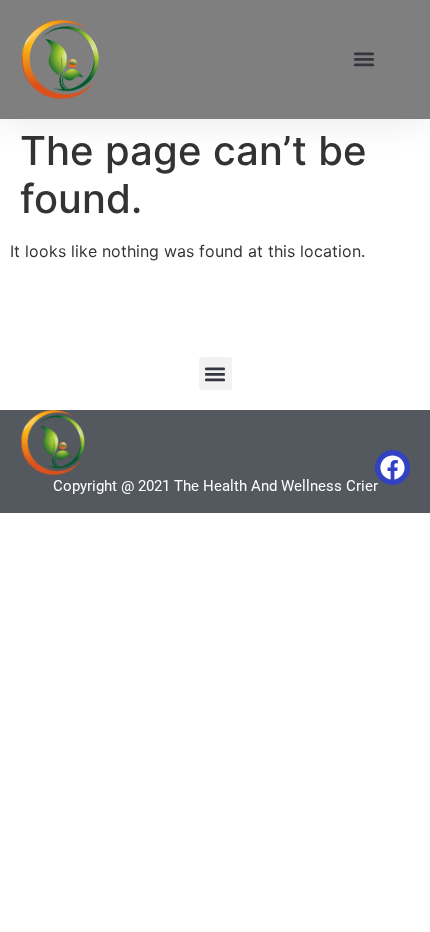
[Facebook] (392, 467)
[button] (363, 59)
